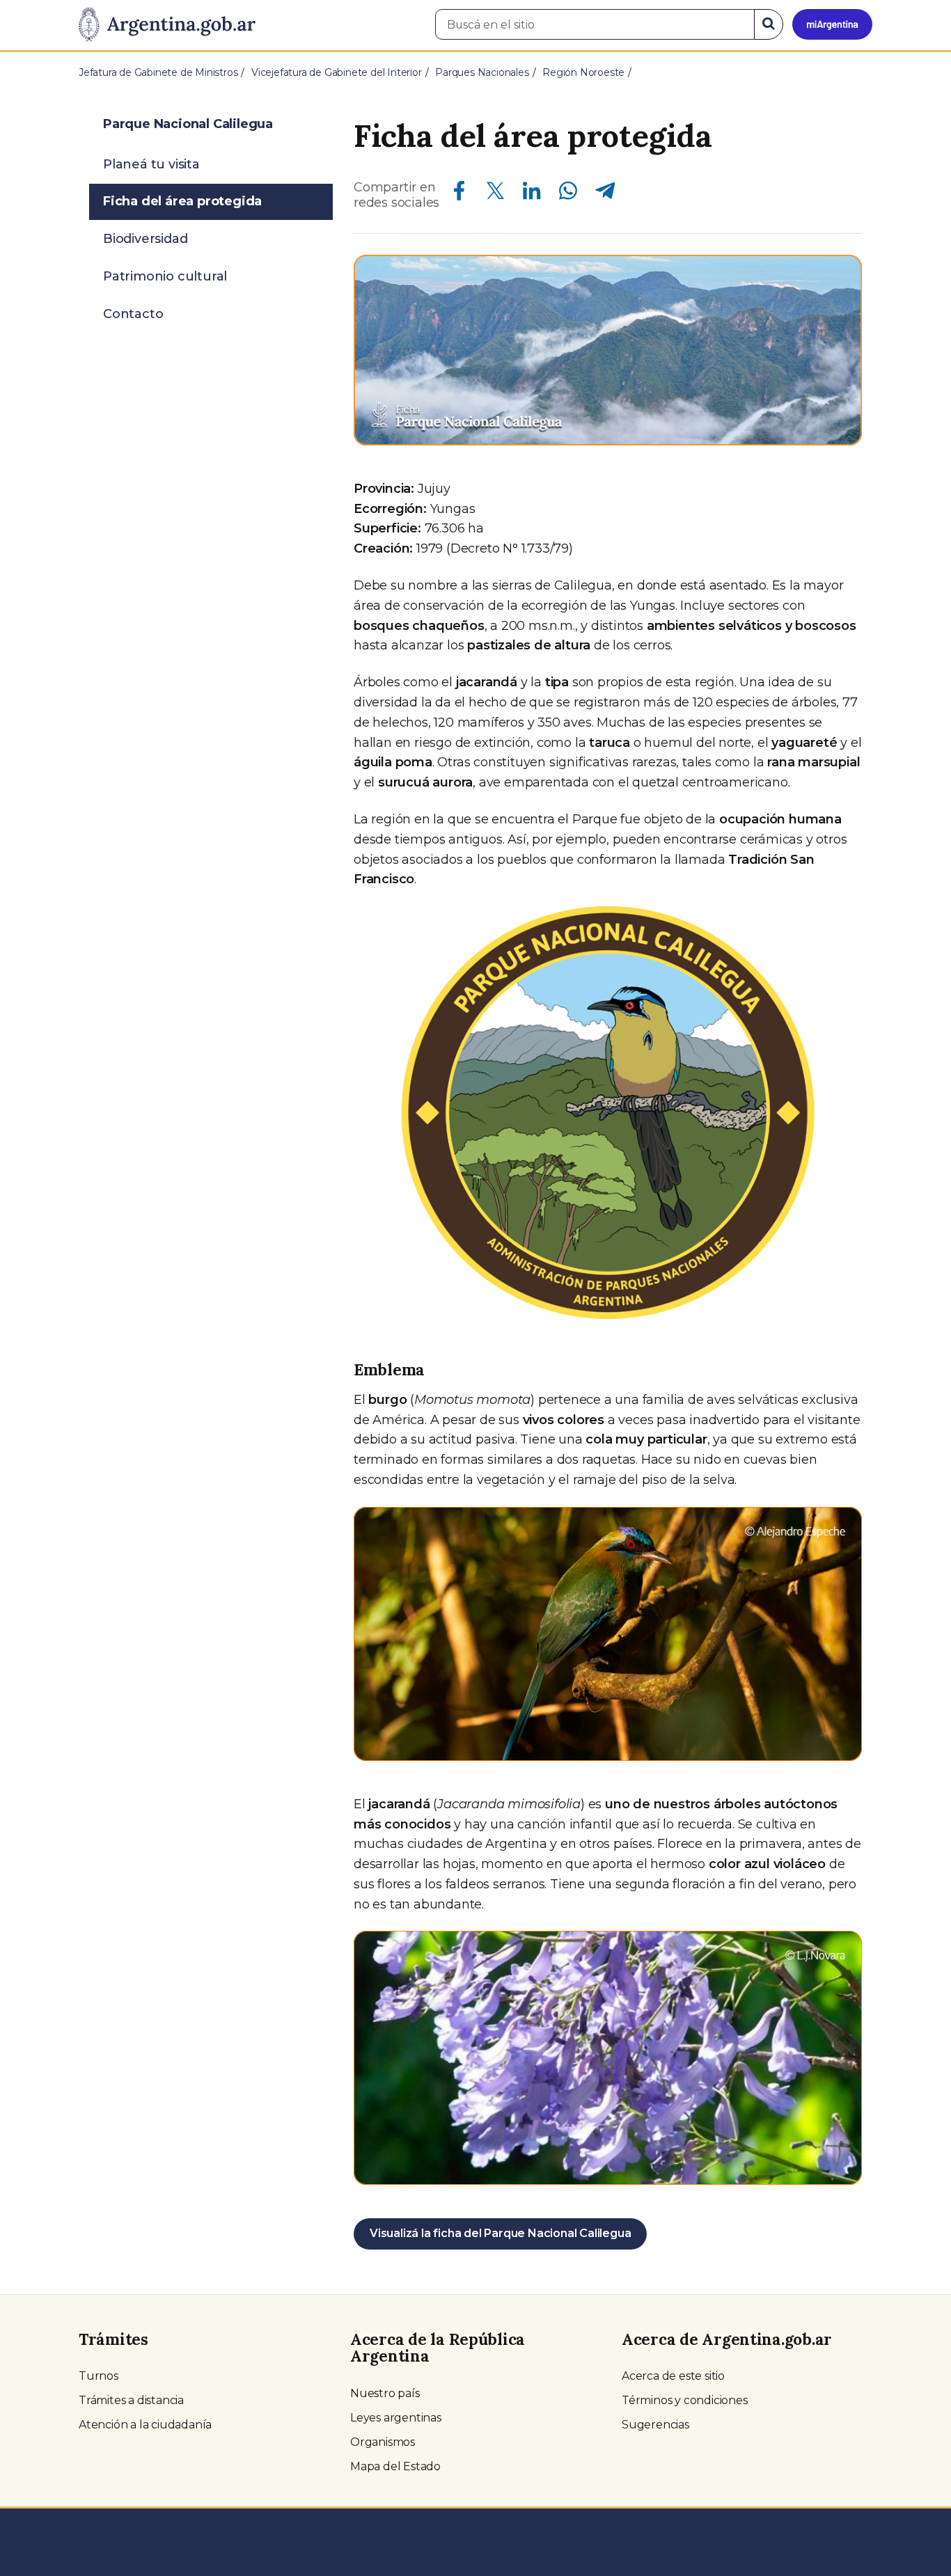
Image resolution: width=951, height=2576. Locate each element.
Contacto (133, 314)
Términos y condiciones (685, 2400)
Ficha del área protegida (182, 201)
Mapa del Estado (395, 2466)
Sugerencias (655, 2425)
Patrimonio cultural (165, 276)
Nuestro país (385, 2393)
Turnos (99, 2376)
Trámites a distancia (131, 2400)
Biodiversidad (145, 239)
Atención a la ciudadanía (145, 2425)
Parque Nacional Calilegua (188, 124)
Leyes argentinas (396, 2418)
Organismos (383, 2442)
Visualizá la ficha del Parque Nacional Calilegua (500, 2233)
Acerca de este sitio (673, 2376)
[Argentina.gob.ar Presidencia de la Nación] (167, 25)
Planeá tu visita (151, 164)
